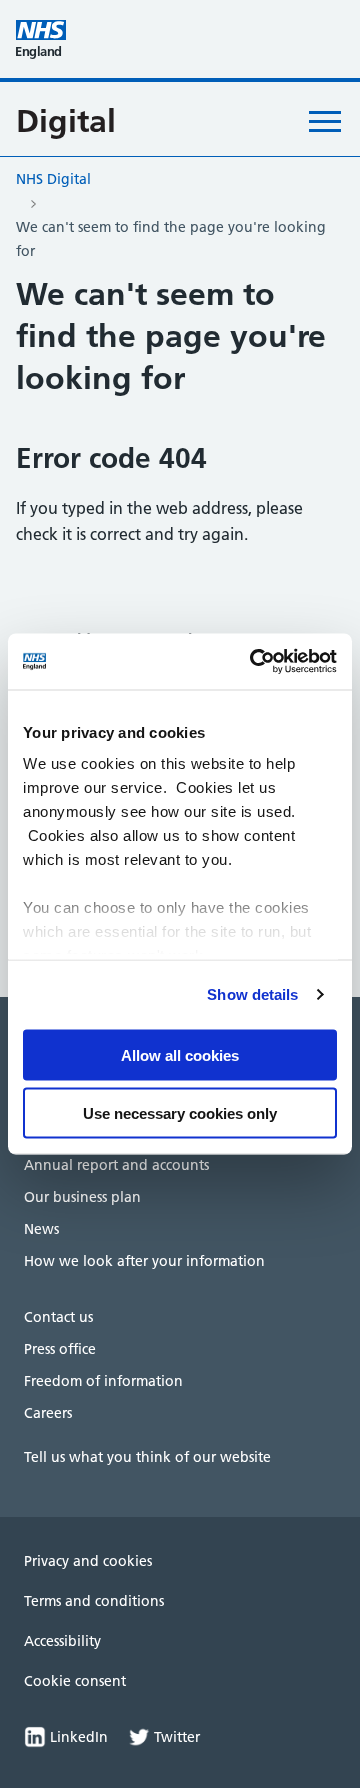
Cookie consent (75, 1681)
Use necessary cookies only (180, 1113)
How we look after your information (144, 1261)
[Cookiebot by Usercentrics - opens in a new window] (254, 662)
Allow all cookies (180, 1054)
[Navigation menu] (325, 121)
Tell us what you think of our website (147, 1457)
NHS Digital (53, 179)
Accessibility (62, 1641)
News (41, 1229)
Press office (60, 1349)
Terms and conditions (94, 1601)
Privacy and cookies (88, 1561)
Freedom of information (103, 1381)
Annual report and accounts (116, 1165)
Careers (48, 1413)
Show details (252, 994)
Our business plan (82, 1197)
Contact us (58, 1317)
